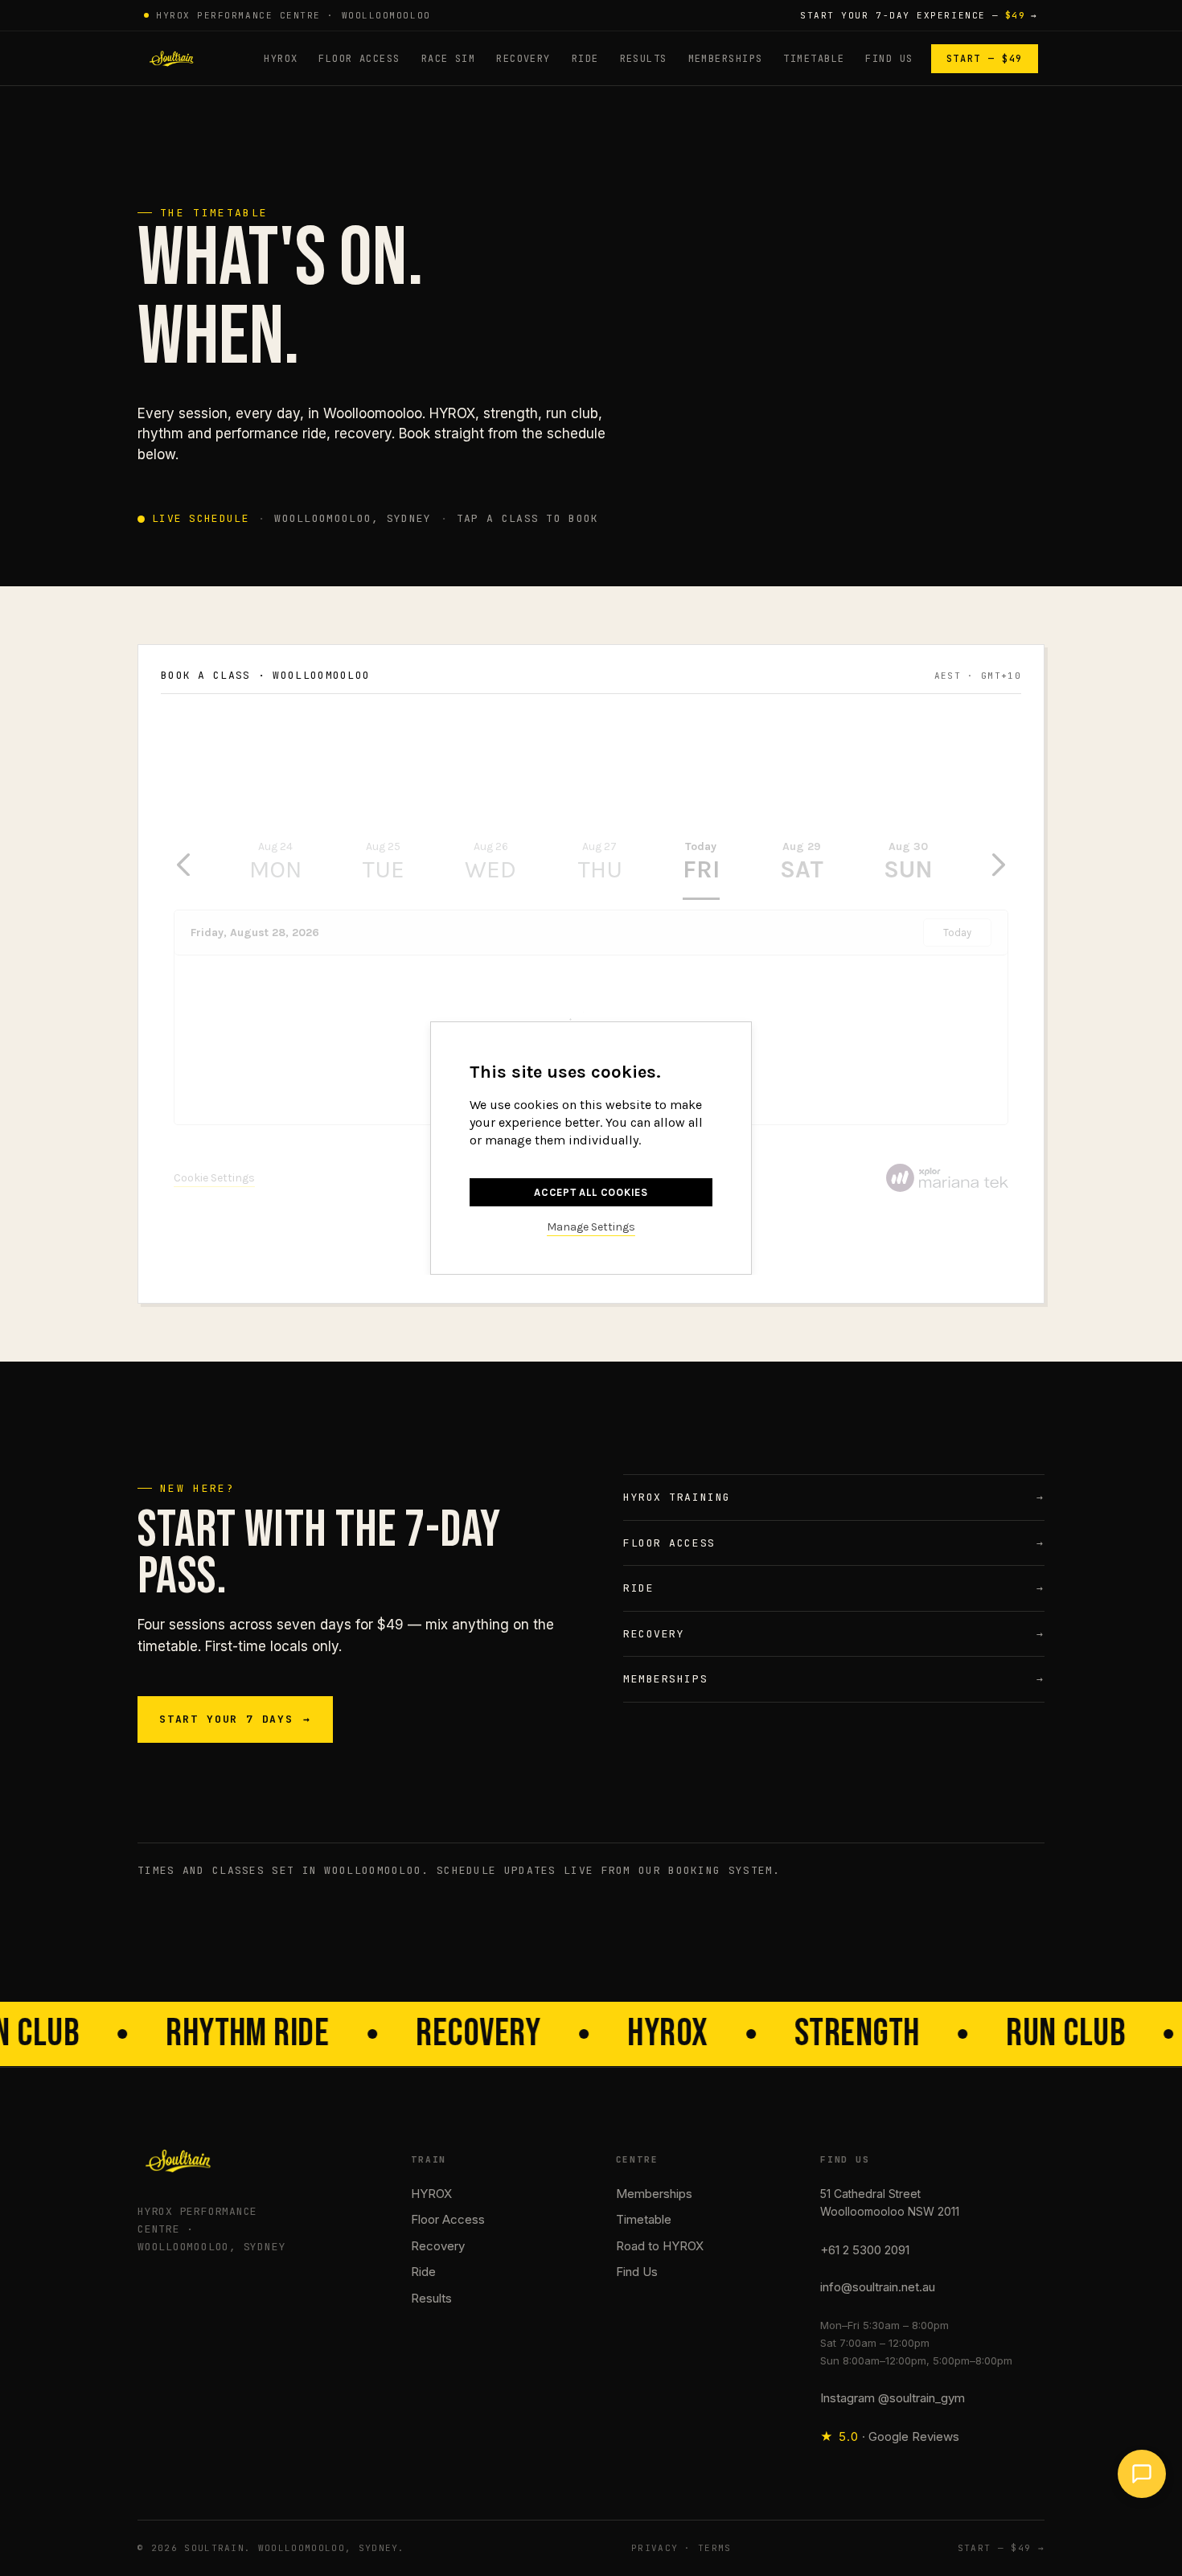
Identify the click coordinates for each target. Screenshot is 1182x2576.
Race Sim (449, 59)
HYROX (281, 59)
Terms (715, 2548)
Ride (585, 59)
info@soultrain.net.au (878, 2287)
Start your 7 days (235, 1719)
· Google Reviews (890, 2436)
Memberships (726, 59)
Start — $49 (985, 59)
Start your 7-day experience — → (919, 15)
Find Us (889, 59)
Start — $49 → (1001, 2548)
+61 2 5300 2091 (865, 2250)
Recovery (523, 59)
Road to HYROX (660, 2246)
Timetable (814, 59)
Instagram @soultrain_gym (893, 2398)
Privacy (655, 2548)
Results (644, 59)
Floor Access (359, 59)
